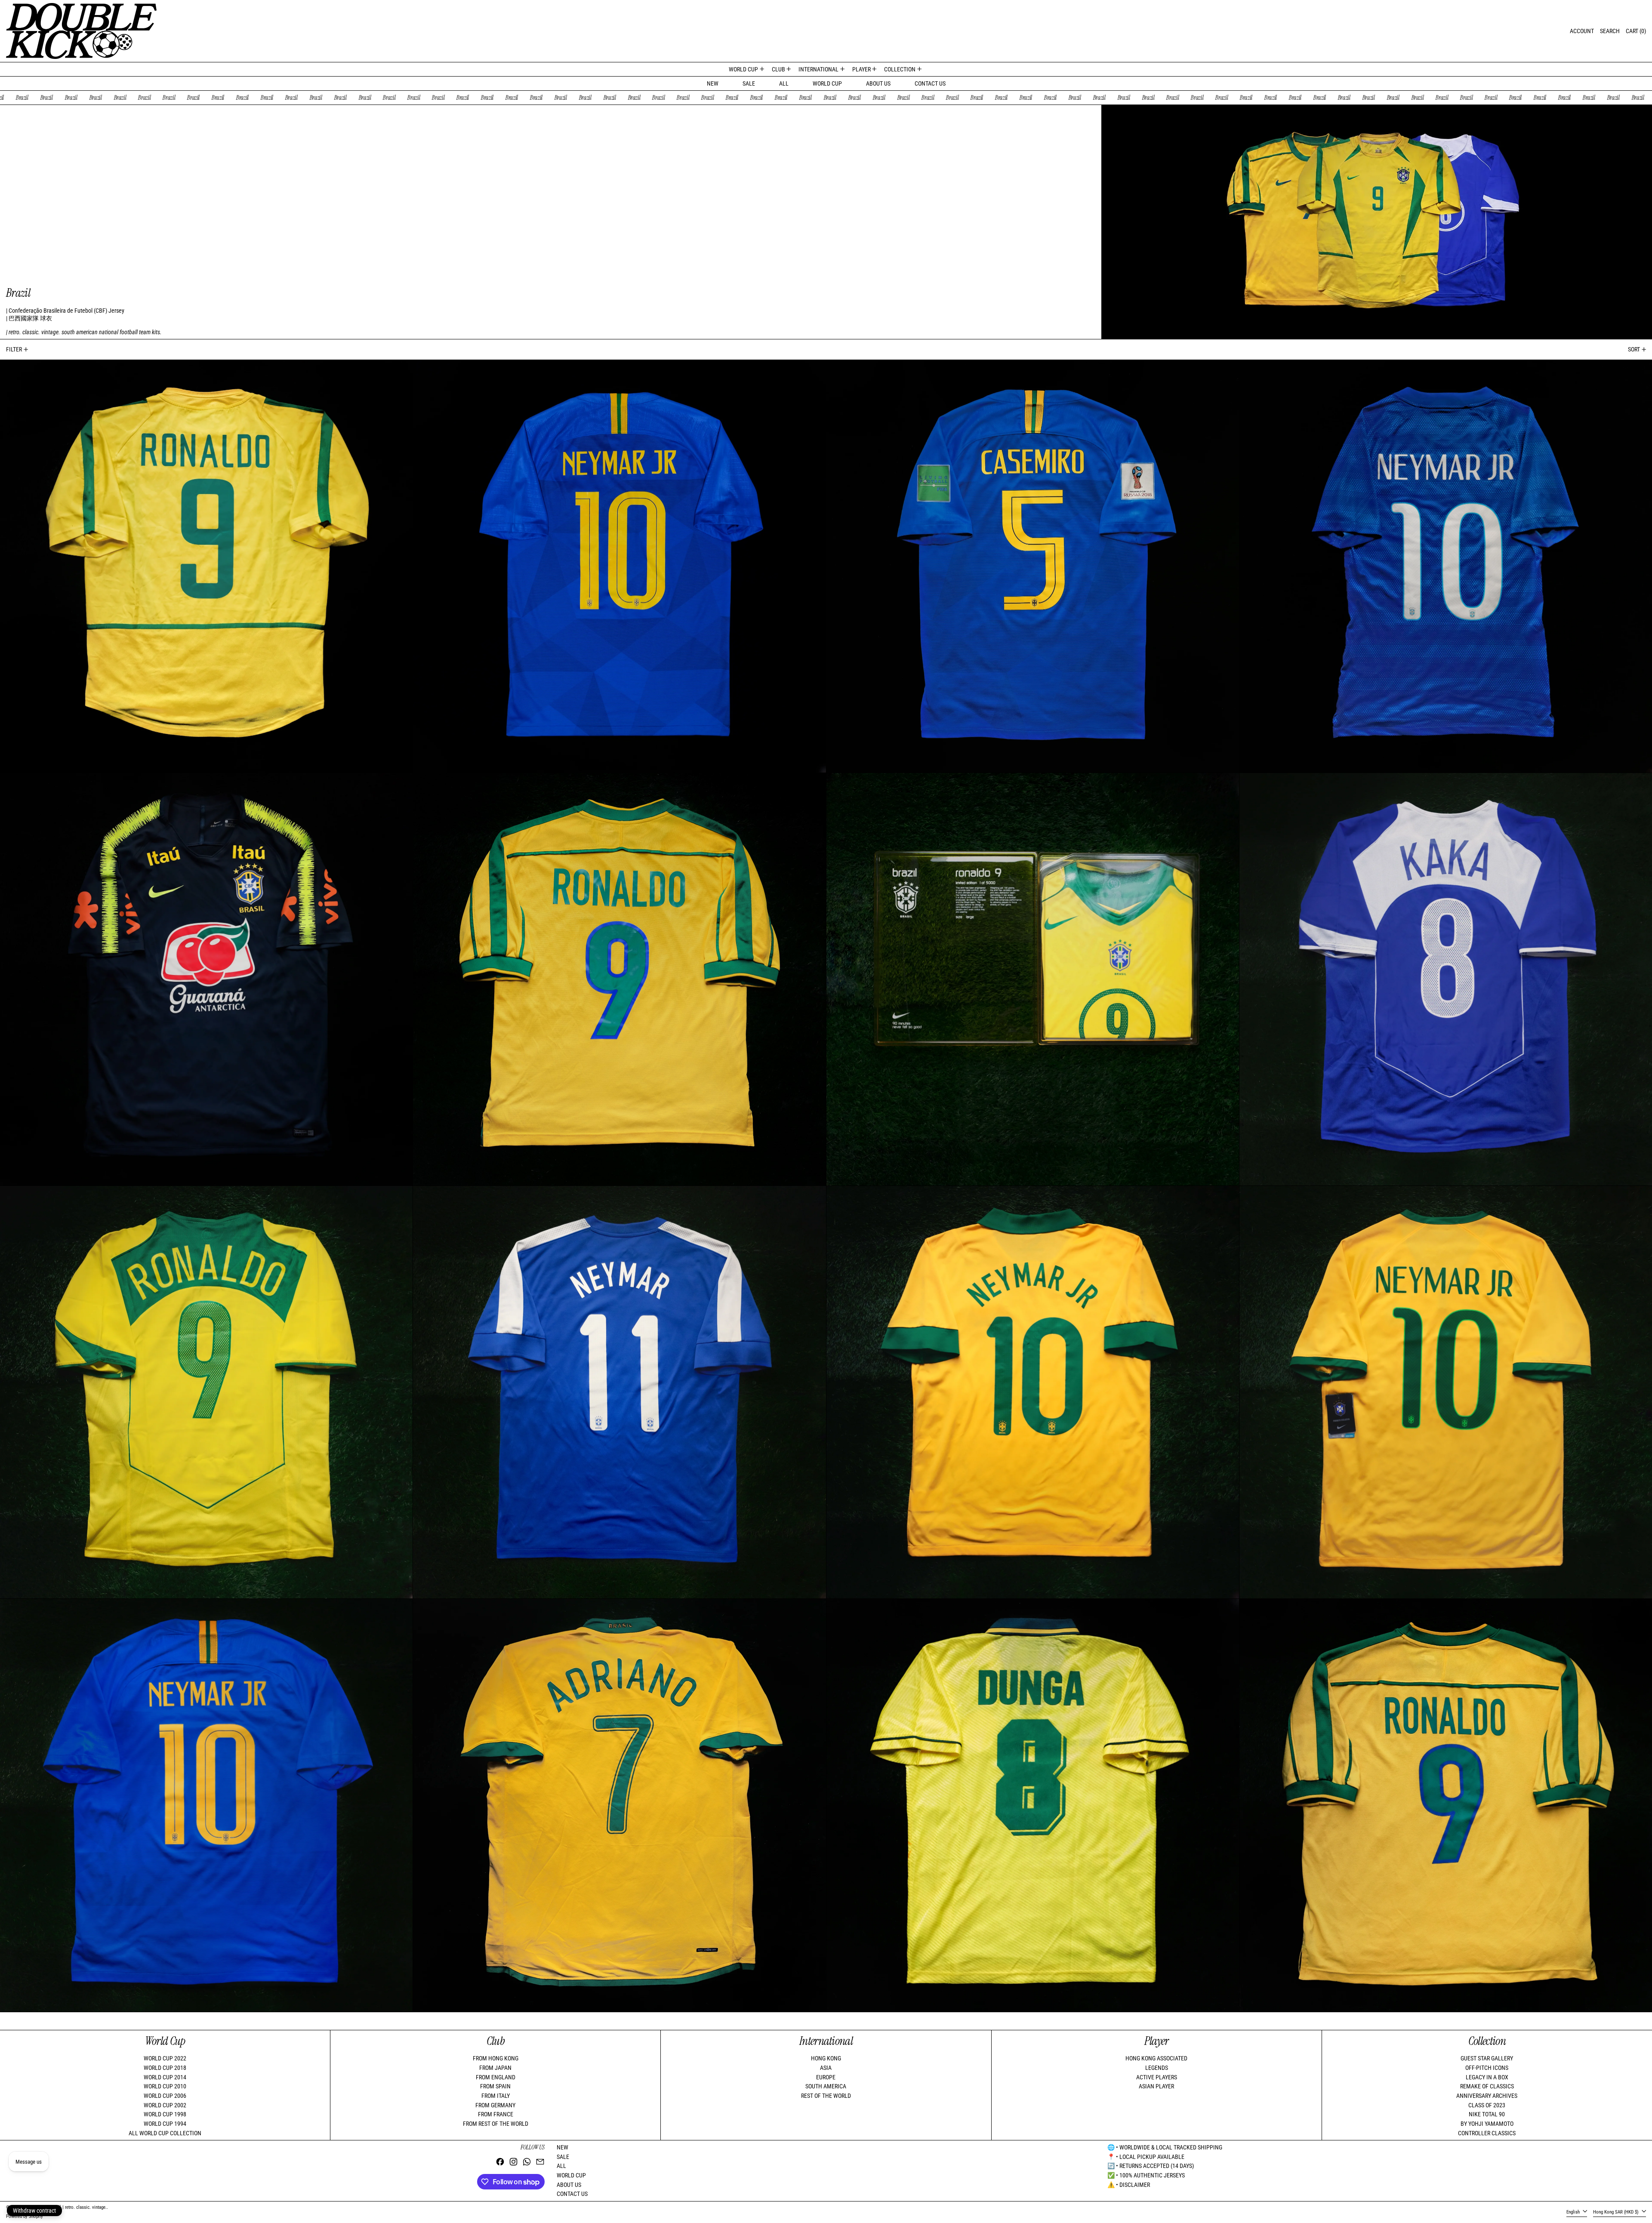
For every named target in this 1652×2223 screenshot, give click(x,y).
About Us (878, 83)
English (1574, 2212)
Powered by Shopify (25, 2216)
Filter (14, 349)
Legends (1157, 2068)
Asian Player (1156, 2086)
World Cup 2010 (165, 2086)
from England (496, 2077)
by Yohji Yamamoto (1487, 2124)
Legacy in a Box (1487, 2077)
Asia (826, 2068)
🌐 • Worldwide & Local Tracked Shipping (1165, 2147)
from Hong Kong (496, 2058)
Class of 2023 (1487, 2105)
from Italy (496, 2096)
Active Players (1157, 2077)
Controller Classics (1487, 2133)
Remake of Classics (1487, 2086)
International (826, 2041)
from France (496, 2114)
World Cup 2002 (165, 2105)
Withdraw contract (34, 2211)
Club (496, 2041)
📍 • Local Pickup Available (1146, 2157)
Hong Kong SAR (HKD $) (1617, 2212)
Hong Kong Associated (1156, 2058)
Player (1157, 2041)
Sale (749, 83)
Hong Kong (826, 2058)
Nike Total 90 (1487, 2114)
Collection (1487, 2041)
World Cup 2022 (165, 2058)
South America (826, 2086)
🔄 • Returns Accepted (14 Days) (1151, 2166)
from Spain (495, 2086)
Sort (1634, 349)
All (784, 83)
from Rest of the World (496, 2124)
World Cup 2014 (165, 2077)
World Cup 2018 (165, 2068)
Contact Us (930, 83)
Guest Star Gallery (1487, 2058)
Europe (826, 2077)
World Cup (827, 83)
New (713, 83)
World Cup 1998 (165, 2114)
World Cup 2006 (165, 2096)
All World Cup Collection (165, 2133)
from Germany (495, 2105)
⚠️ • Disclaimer (1129, 2185)
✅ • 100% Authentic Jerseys (1146, 2175)
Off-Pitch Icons (1487, 2068)
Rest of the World (826, 2096)
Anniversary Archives (1487, 2096)
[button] (1610, 31)
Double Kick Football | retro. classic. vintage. (64, 2207)
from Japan (495, 2068)
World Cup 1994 (165, 2124)
